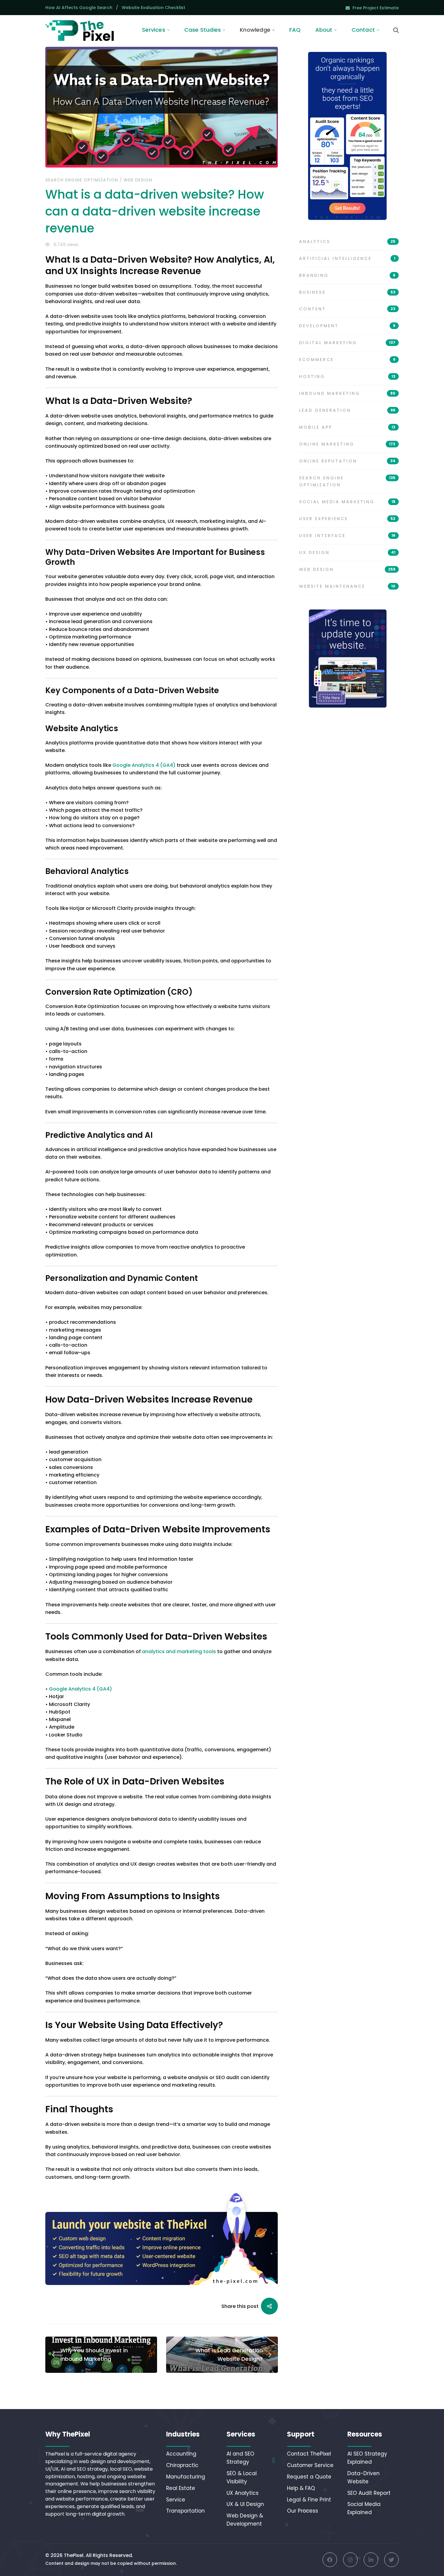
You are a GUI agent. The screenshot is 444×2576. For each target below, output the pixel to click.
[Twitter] (391, 2560)
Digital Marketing (347, 343)
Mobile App (347, 427)
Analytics (347, 242)
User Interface (347, 536)
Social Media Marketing (347, 502)
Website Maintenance (347, 586)
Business (347, 292)
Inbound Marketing (347, 393)
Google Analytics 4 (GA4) (80, 1689)
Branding (347, 275)
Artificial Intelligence (347, 258)
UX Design (347, 552)
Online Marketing (347, 444)
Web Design (138, 180)
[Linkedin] (371, 2560)
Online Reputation (347, 461)
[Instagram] (350, 2560)
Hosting (347, 376)
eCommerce (347, 360)
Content (347, 309)
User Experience (347, 519)
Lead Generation (347, 410)
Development (347, 326)
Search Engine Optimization (82, 180)
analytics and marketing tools (179, 1651)
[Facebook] (330, 2560)
